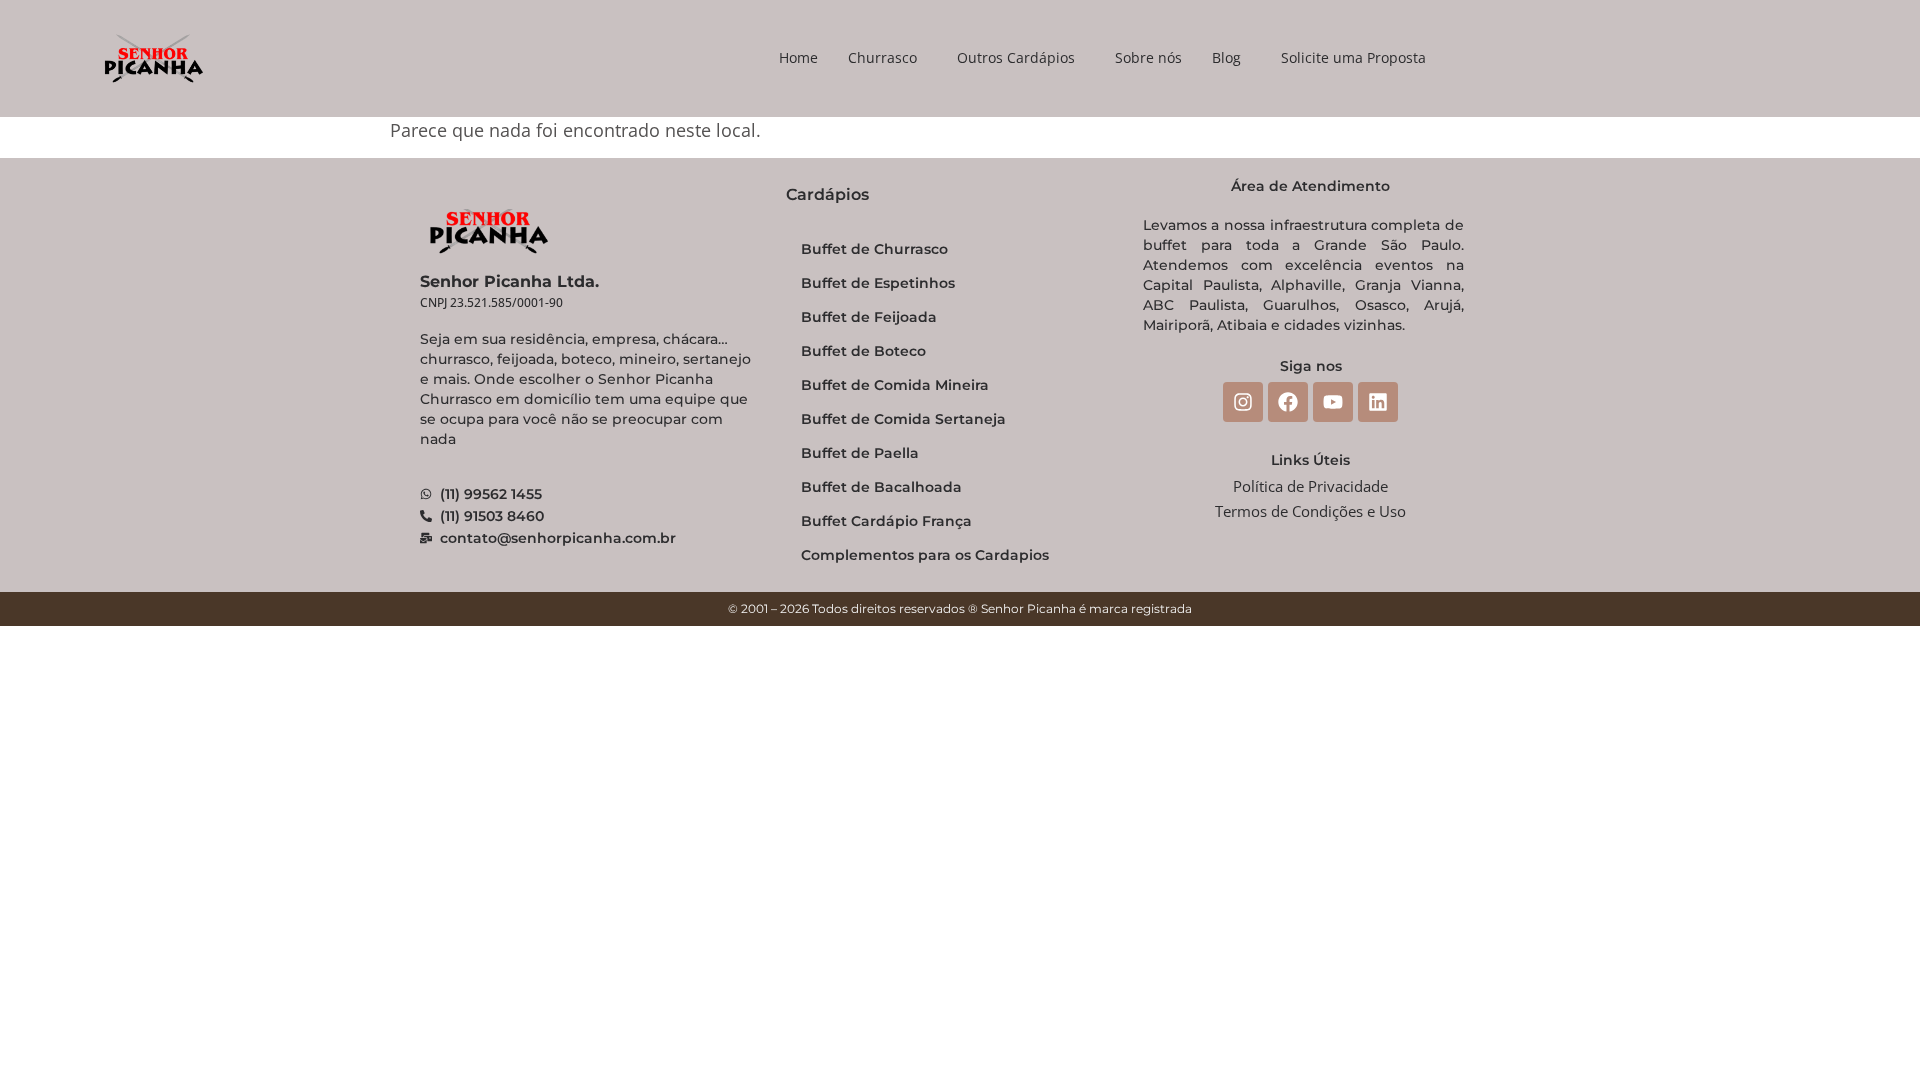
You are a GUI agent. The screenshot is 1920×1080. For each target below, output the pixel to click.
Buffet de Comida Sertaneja (903, 419)
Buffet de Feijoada (869, 317)
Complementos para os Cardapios (925, 555)
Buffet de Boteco (863, 351)
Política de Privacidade (1310, 486)
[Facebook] (1288, 402)
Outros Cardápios (1016, 57)
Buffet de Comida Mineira (895, 385)
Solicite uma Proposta (1353, 57)
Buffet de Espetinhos (878, 283)
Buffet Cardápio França (886, 521)
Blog (1226, 57)
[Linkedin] (1378, 402)
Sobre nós (1148, 57)
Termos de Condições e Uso (1310, 511)
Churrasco (882, 57)
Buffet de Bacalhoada (881, 487)
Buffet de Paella (860, 453)
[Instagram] (1243, 402)
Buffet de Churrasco (874, 249)
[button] (887, 58)
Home (798, 57)
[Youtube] (1333, 402)
